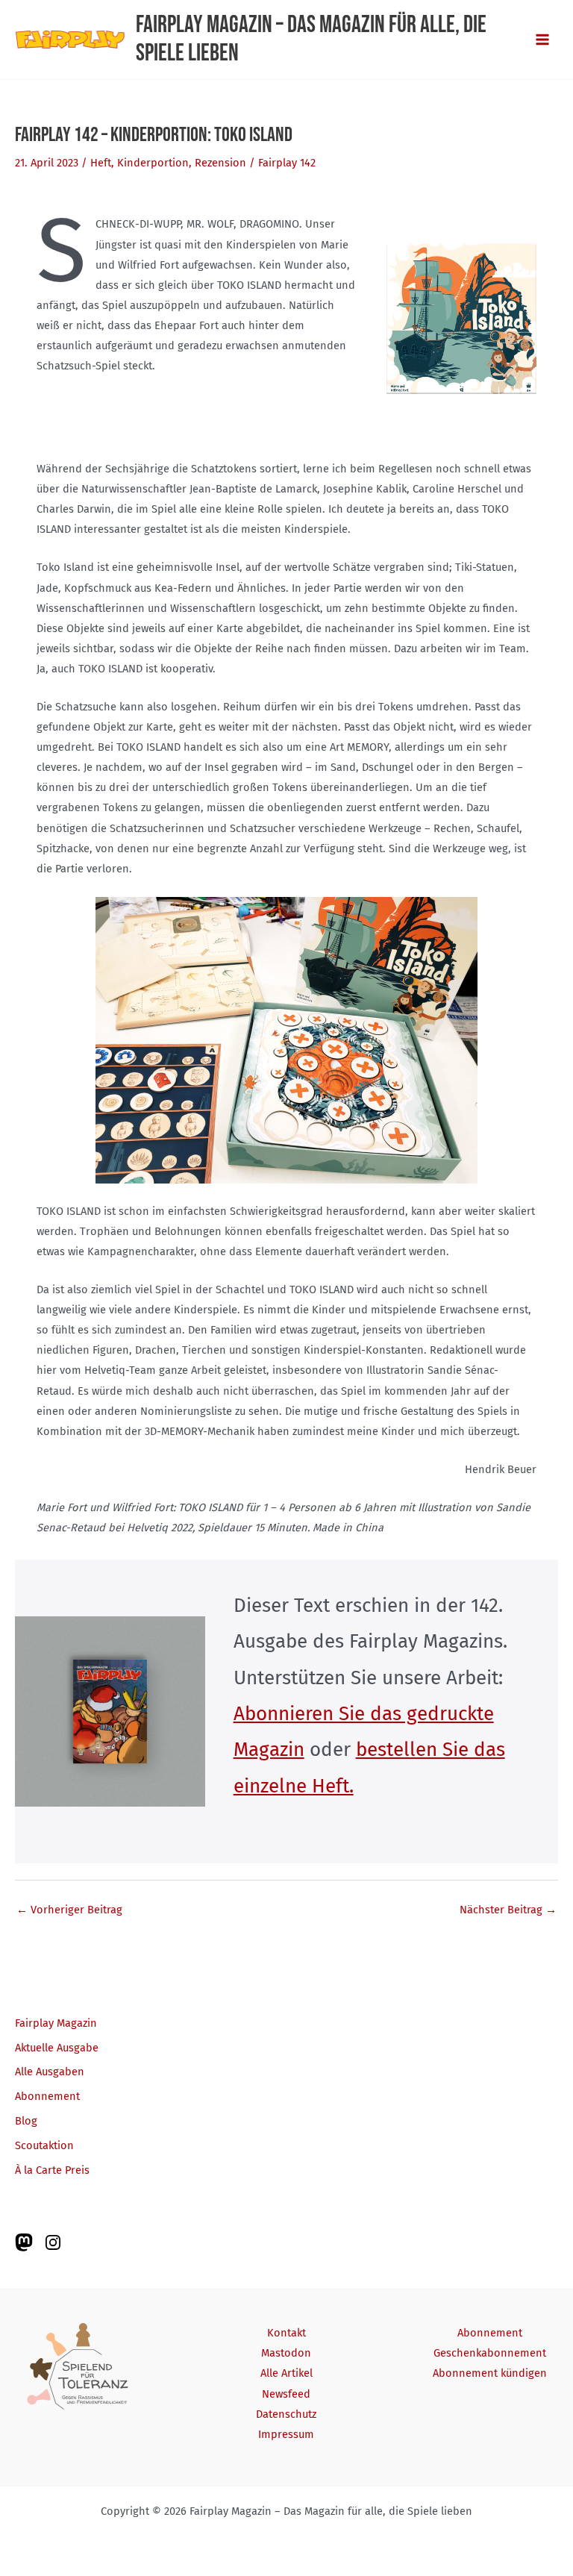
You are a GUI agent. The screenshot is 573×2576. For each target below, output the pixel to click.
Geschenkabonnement (490, 2353)
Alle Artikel (286, 2373)
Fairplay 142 (287, 163)
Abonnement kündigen (490, 2373)
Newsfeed (286, 2394)
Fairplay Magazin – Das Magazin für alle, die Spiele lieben (311, 39)
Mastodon (286, 2353)
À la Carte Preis (52, 2170)
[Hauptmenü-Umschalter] (542, 40)
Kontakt (286, 2333)
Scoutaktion (44, 2145)
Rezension (220, 163)
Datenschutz (286, 2414)
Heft (101, 163)
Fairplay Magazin (56, 2023)
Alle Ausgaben (50, 2072)
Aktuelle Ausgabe (57, 2048)
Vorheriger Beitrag (69, 1910)
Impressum (286, 2434)
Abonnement (47, 2096)
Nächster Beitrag (508, 1910)
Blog (26, 2121)
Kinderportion (153, 163)
